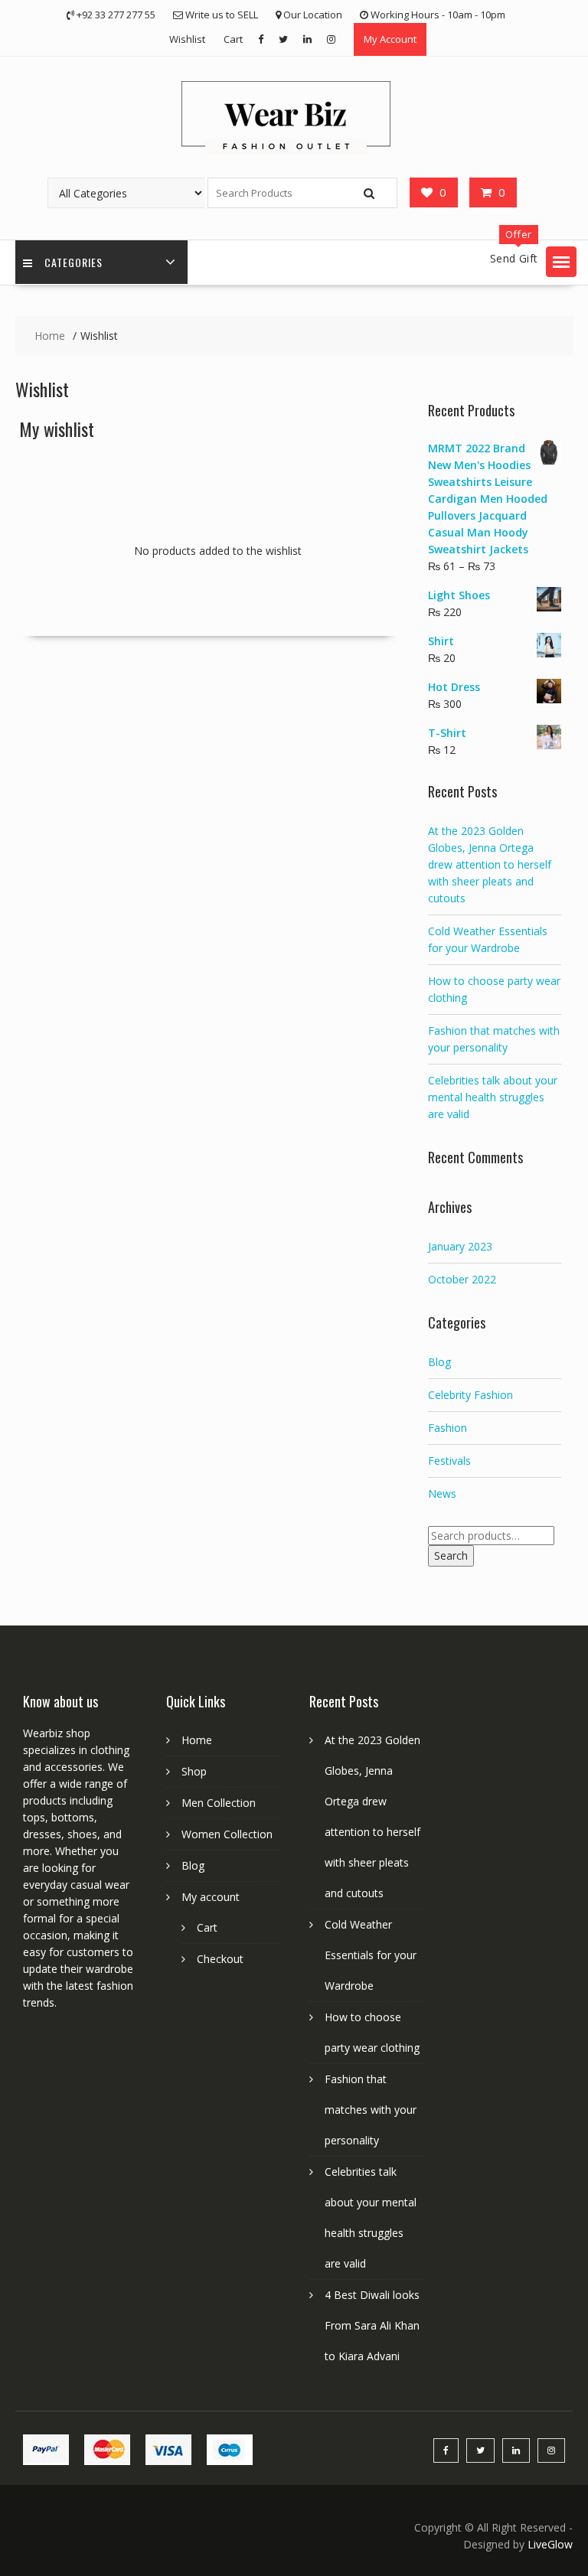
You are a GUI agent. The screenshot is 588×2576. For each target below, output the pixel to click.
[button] (561, 262)
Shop (194, 1771)
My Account (390, 39)
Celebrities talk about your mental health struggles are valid (493, 1097)
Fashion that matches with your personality (371, 2110)
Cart (233, 39)
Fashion (448, 1428)
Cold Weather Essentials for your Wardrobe (371, 1955)
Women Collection (227, 1834)
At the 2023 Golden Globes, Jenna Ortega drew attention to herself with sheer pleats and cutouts (490, 864)
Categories (73, 262)
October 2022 (462, 1279)
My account (211, 1897)
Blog (439, 1362)
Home (197, 1740)
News (442, 1493)
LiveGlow (550, 2544)
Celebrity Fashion (470, 1395)
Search (451, 1555)
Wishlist (187, 39)
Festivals (449, 1461)
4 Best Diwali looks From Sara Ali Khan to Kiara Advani (372, 2325)
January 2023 (460, 1246)
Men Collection (219, 1803)
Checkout (220, 1959)
